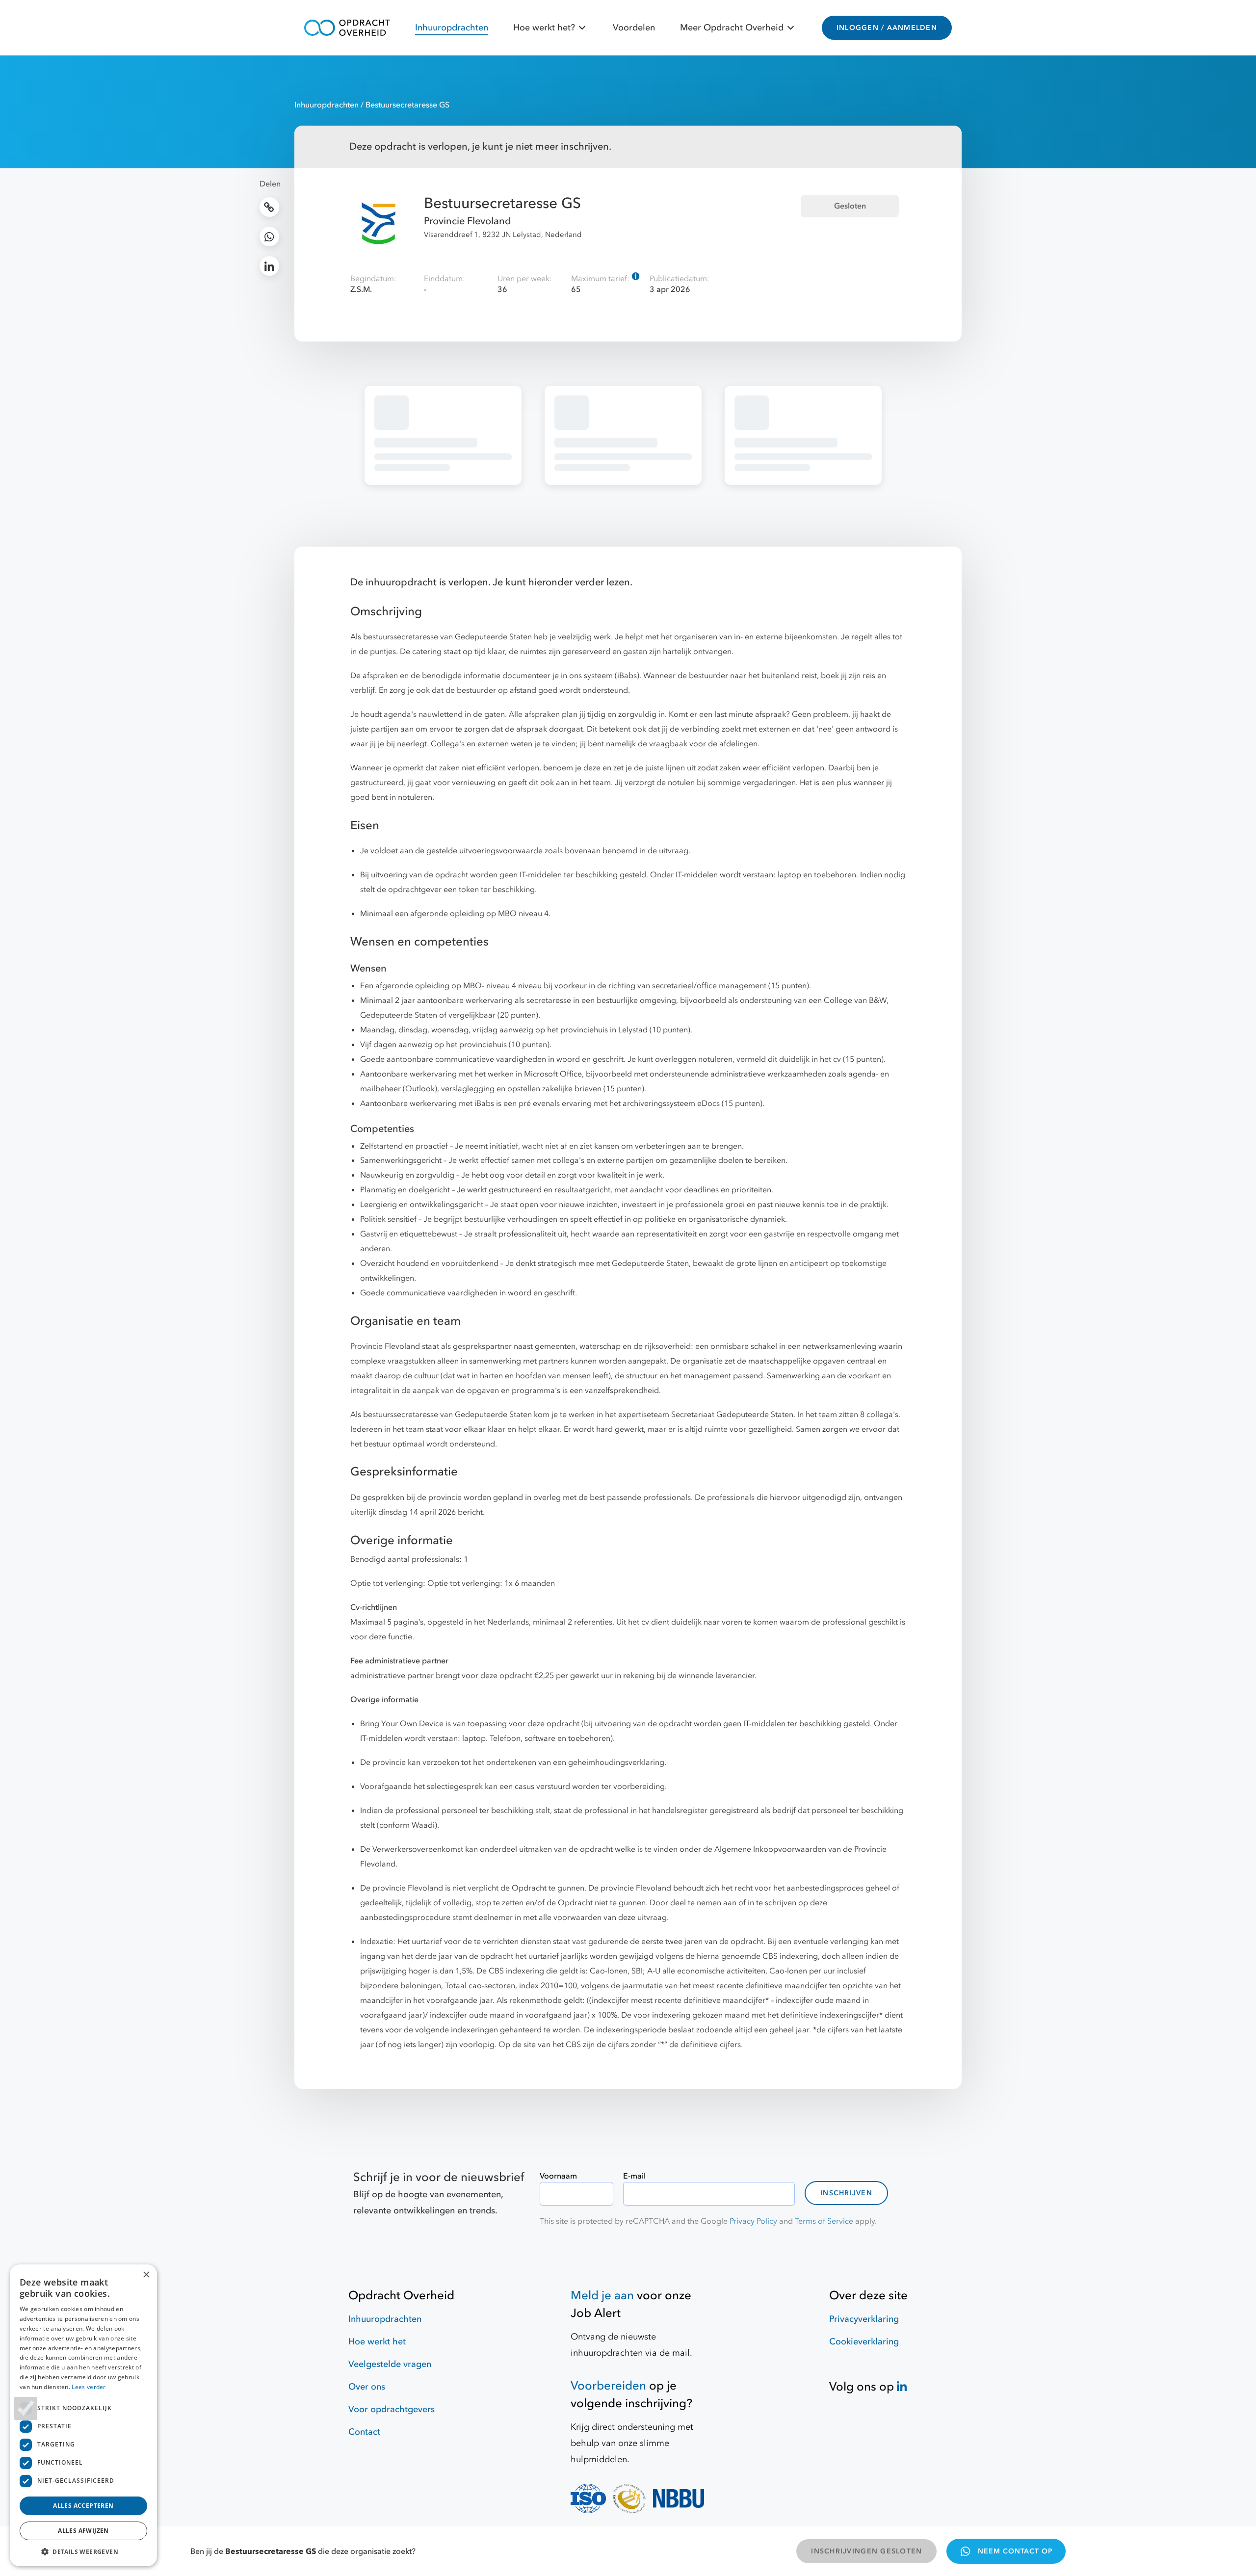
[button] (83, 2551)
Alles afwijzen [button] (83, 2531)
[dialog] (83, 2415)
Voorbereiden (608, 2386)
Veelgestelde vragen (390, 2364)
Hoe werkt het (377, 2342)
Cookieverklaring (864, 2342)
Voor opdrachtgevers (392, 2409)
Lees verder (89, 2387)
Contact (364, 2432)
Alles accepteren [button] (83, 2506)
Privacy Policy (753, 2221)
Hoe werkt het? (544, 28)
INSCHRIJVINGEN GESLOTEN (866, 2551)
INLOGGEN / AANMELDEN (887, 28)
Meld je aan (602, 2296)
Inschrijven (846, 2193)
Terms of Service (824, 2221)
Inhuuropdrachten (452, 28)
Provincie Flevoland (468, 221)
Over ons (367, 2387)
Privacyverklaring (864, 2319)
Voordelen (634, 28)
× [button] (146, 2275)
